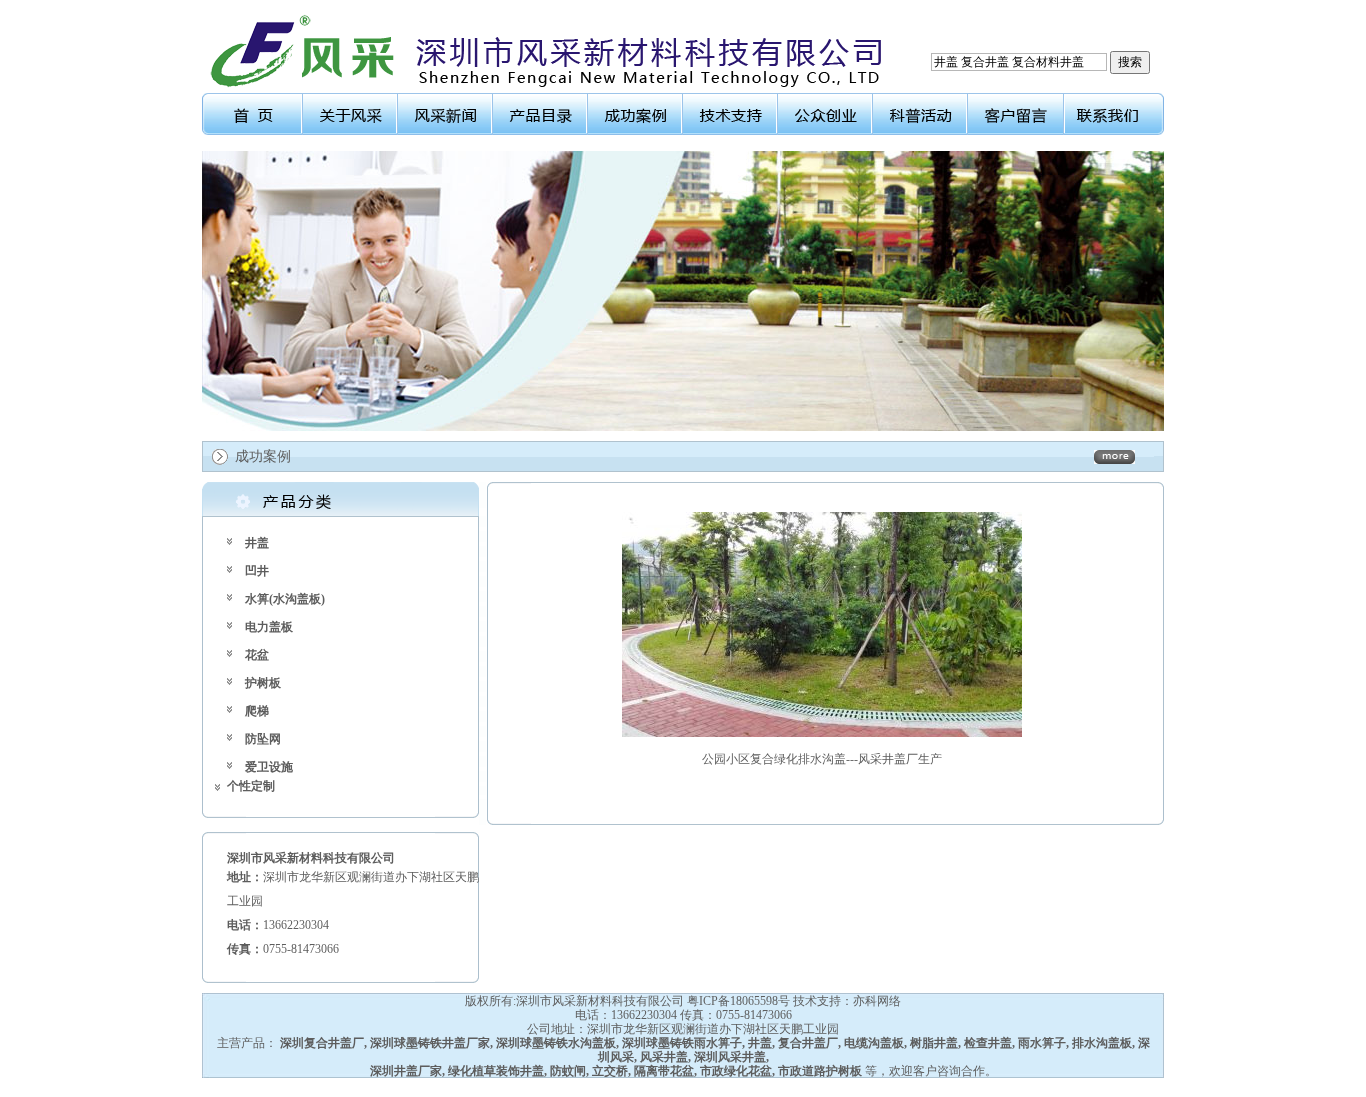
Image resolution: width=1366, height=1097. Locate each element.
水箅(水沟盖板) (285, 599)
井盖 (257, 543)
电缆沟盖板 (874, 1043)
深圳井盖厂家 (406, 1071)
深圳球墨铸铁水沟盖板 (556, 1043)
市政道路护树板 (820, 1071)
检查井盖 (988, 1043)
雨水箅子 (1042, 1043)
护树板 (263, 683)
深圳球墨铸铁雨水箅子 (682, 1043)
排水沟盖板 (1102, 1043)
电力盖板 (269, 627)
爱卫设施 (269, 767)
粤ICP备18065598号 (738, 1001)
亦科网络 (877, 1001)
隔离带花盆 (664, 1071)
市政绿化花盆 (736, 1071)
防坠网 (263, 739)
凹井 (257, 571)
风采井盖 (664, 1057)
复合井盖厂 (808, 1043)
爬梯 (257, 711)
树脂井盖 (934, 1043)
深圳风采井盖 (730, 1057)
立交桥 (610, 1071)
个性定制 (251, 786)
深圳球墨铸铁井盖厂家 (430, 1043)
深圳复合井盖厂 (322, 1043)
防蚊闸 (568, 1071)
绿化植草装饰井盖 (496, 1071)
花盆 (257, 655)
